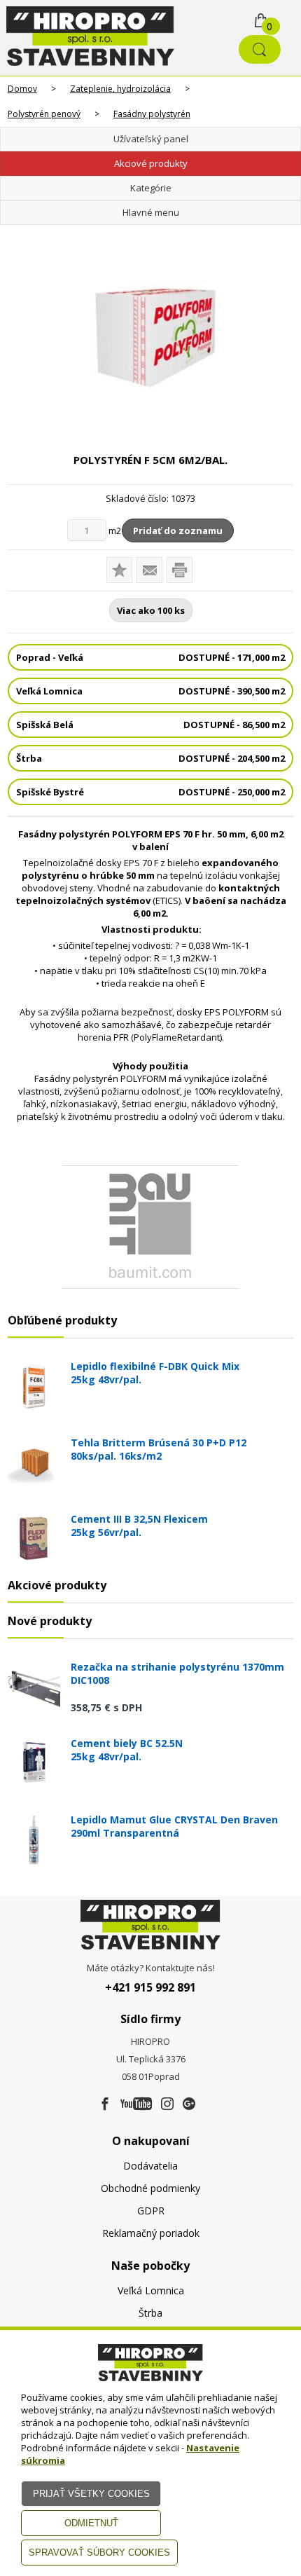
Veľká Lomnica (151, 2290)
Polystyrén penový (44, 114)
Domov (22, 89)
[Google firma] (189, 2104)
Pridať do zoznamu (178, 530)
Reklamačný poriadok (151, 2233)
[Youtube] (136, 2104)
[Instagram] (167, 2104)
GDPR (151, 2211)
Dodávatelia (150, 2166)
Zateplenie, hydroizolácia (120, 89)
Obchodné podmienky (150, 2188)
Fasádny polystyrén (152, 114)
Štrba (150, 2313)
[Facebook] (105, 2104)
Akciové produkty (151, 163)
